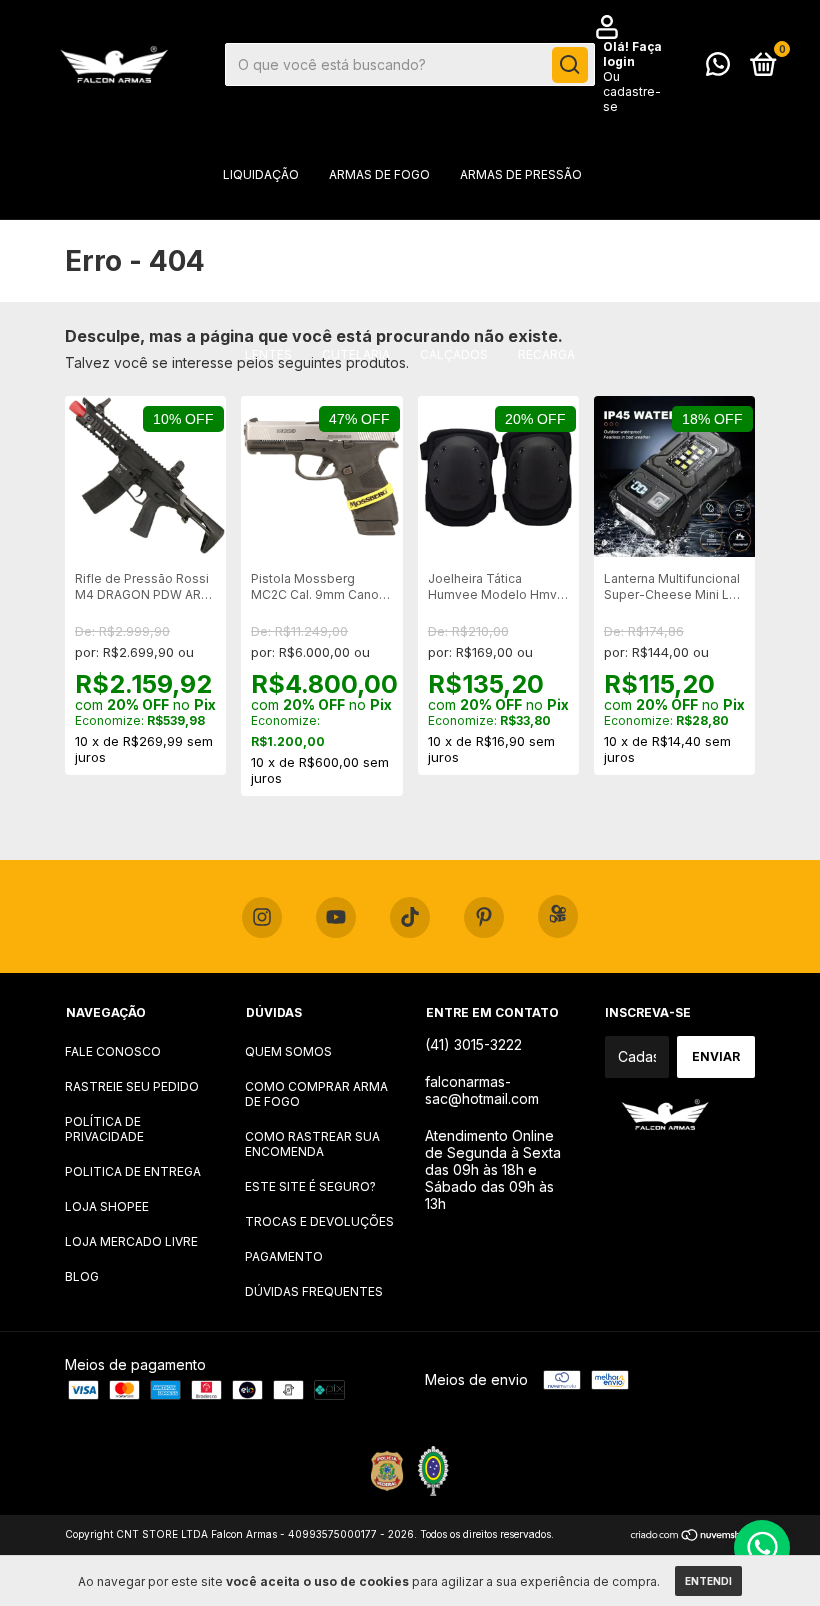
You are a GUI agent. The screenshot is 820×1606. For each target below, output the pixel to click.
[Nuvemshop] (692, 1536)
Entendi (708, 1581)
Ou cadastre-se (632, 91)
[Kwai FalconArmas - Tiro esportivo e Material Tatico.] (558, 916)
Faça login (632, 54)
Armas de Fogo (379, 174)
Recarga (546, 354)
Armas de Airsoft (251, 234)
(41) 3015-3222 (473, 1044)
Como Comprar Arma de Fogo (316, 1094)
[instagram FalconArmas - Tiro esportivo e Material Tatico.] (262, 918)
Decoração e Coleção (382, 294)
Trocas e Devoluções (319, 1221)
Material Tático (394, 234)
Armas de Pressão (521, 174)
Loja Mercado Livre (131, 1241)
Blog (82, 1276)
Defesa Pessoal (224, 294)
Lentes (268, 354)
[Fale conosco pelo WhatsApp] (718, 68)
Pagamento (284, 1256)
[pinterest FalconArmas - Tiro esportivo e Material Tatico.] (484, 918)
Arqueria (597, 234)
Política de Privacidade (104, 1129)
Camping (619, 294)
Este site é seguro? (310, 1186)
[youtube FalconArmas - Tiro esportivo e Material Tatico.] (336, 918)
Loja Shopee (107, 1206)
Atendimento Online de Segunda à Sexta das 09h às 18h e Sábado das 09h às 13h (493, 1169)
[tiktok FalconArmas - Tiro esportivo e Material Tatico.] (410, 918)
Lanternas (524, 294)
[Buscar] (570, 65)
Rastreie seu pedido (132, 1086)
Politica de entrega (133, 1171)
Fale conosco (113, 1051)
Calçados (454, 354)
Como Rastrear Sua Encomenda (312, 1144)
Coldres (508, 234)
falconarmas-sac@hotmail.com (482, 1090)
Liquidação (261, 174)
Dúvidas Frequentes (314, 1291)
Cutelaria (356, 354)
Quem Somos (288, 1051)
